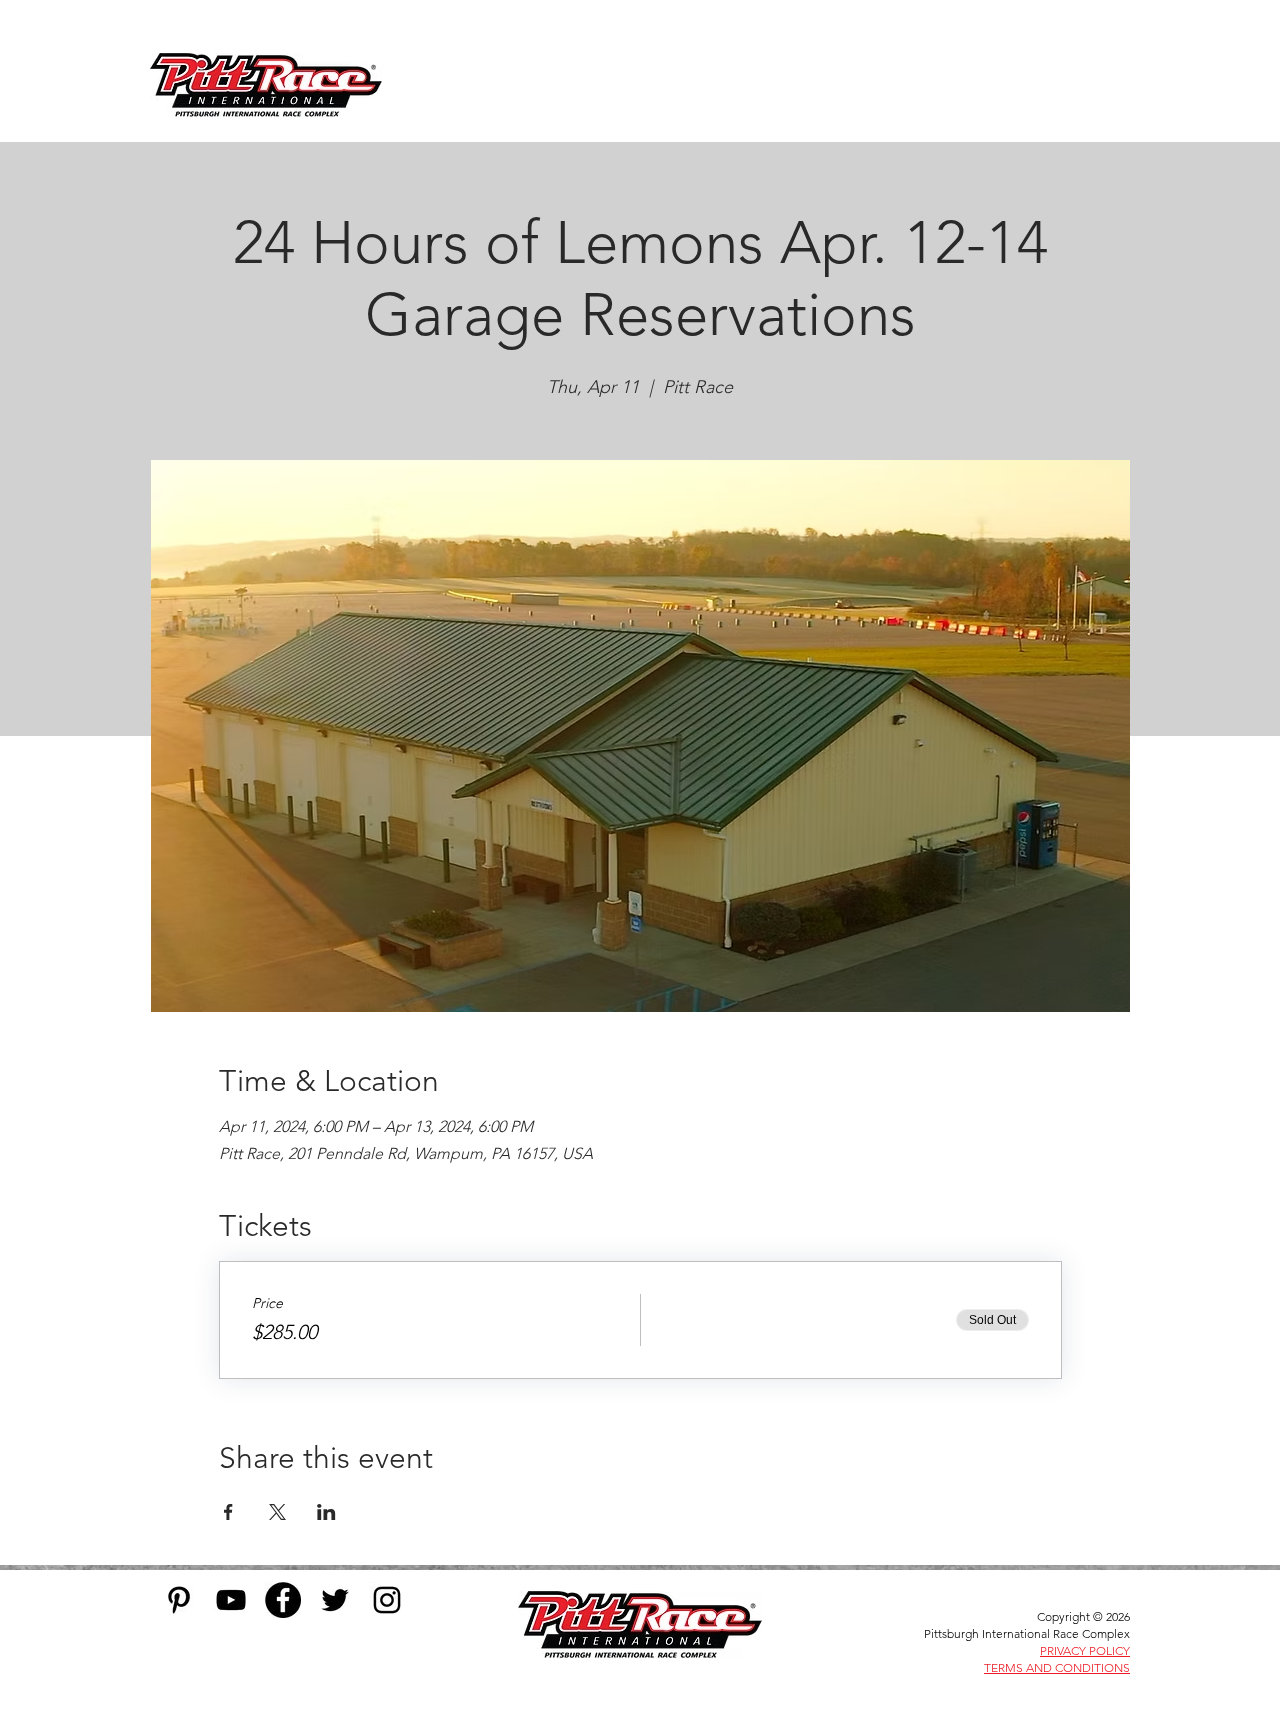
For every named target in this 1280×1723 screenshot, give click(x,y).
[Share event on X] (277, 1512)
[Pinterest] (179, 1600)
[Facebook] (283, 1600)
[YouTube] (231, 1600)
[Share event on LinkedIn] (326, 1512)
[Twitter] (335, 1600)
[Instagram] (387, 1600)
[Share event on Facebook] (228, 1512)
